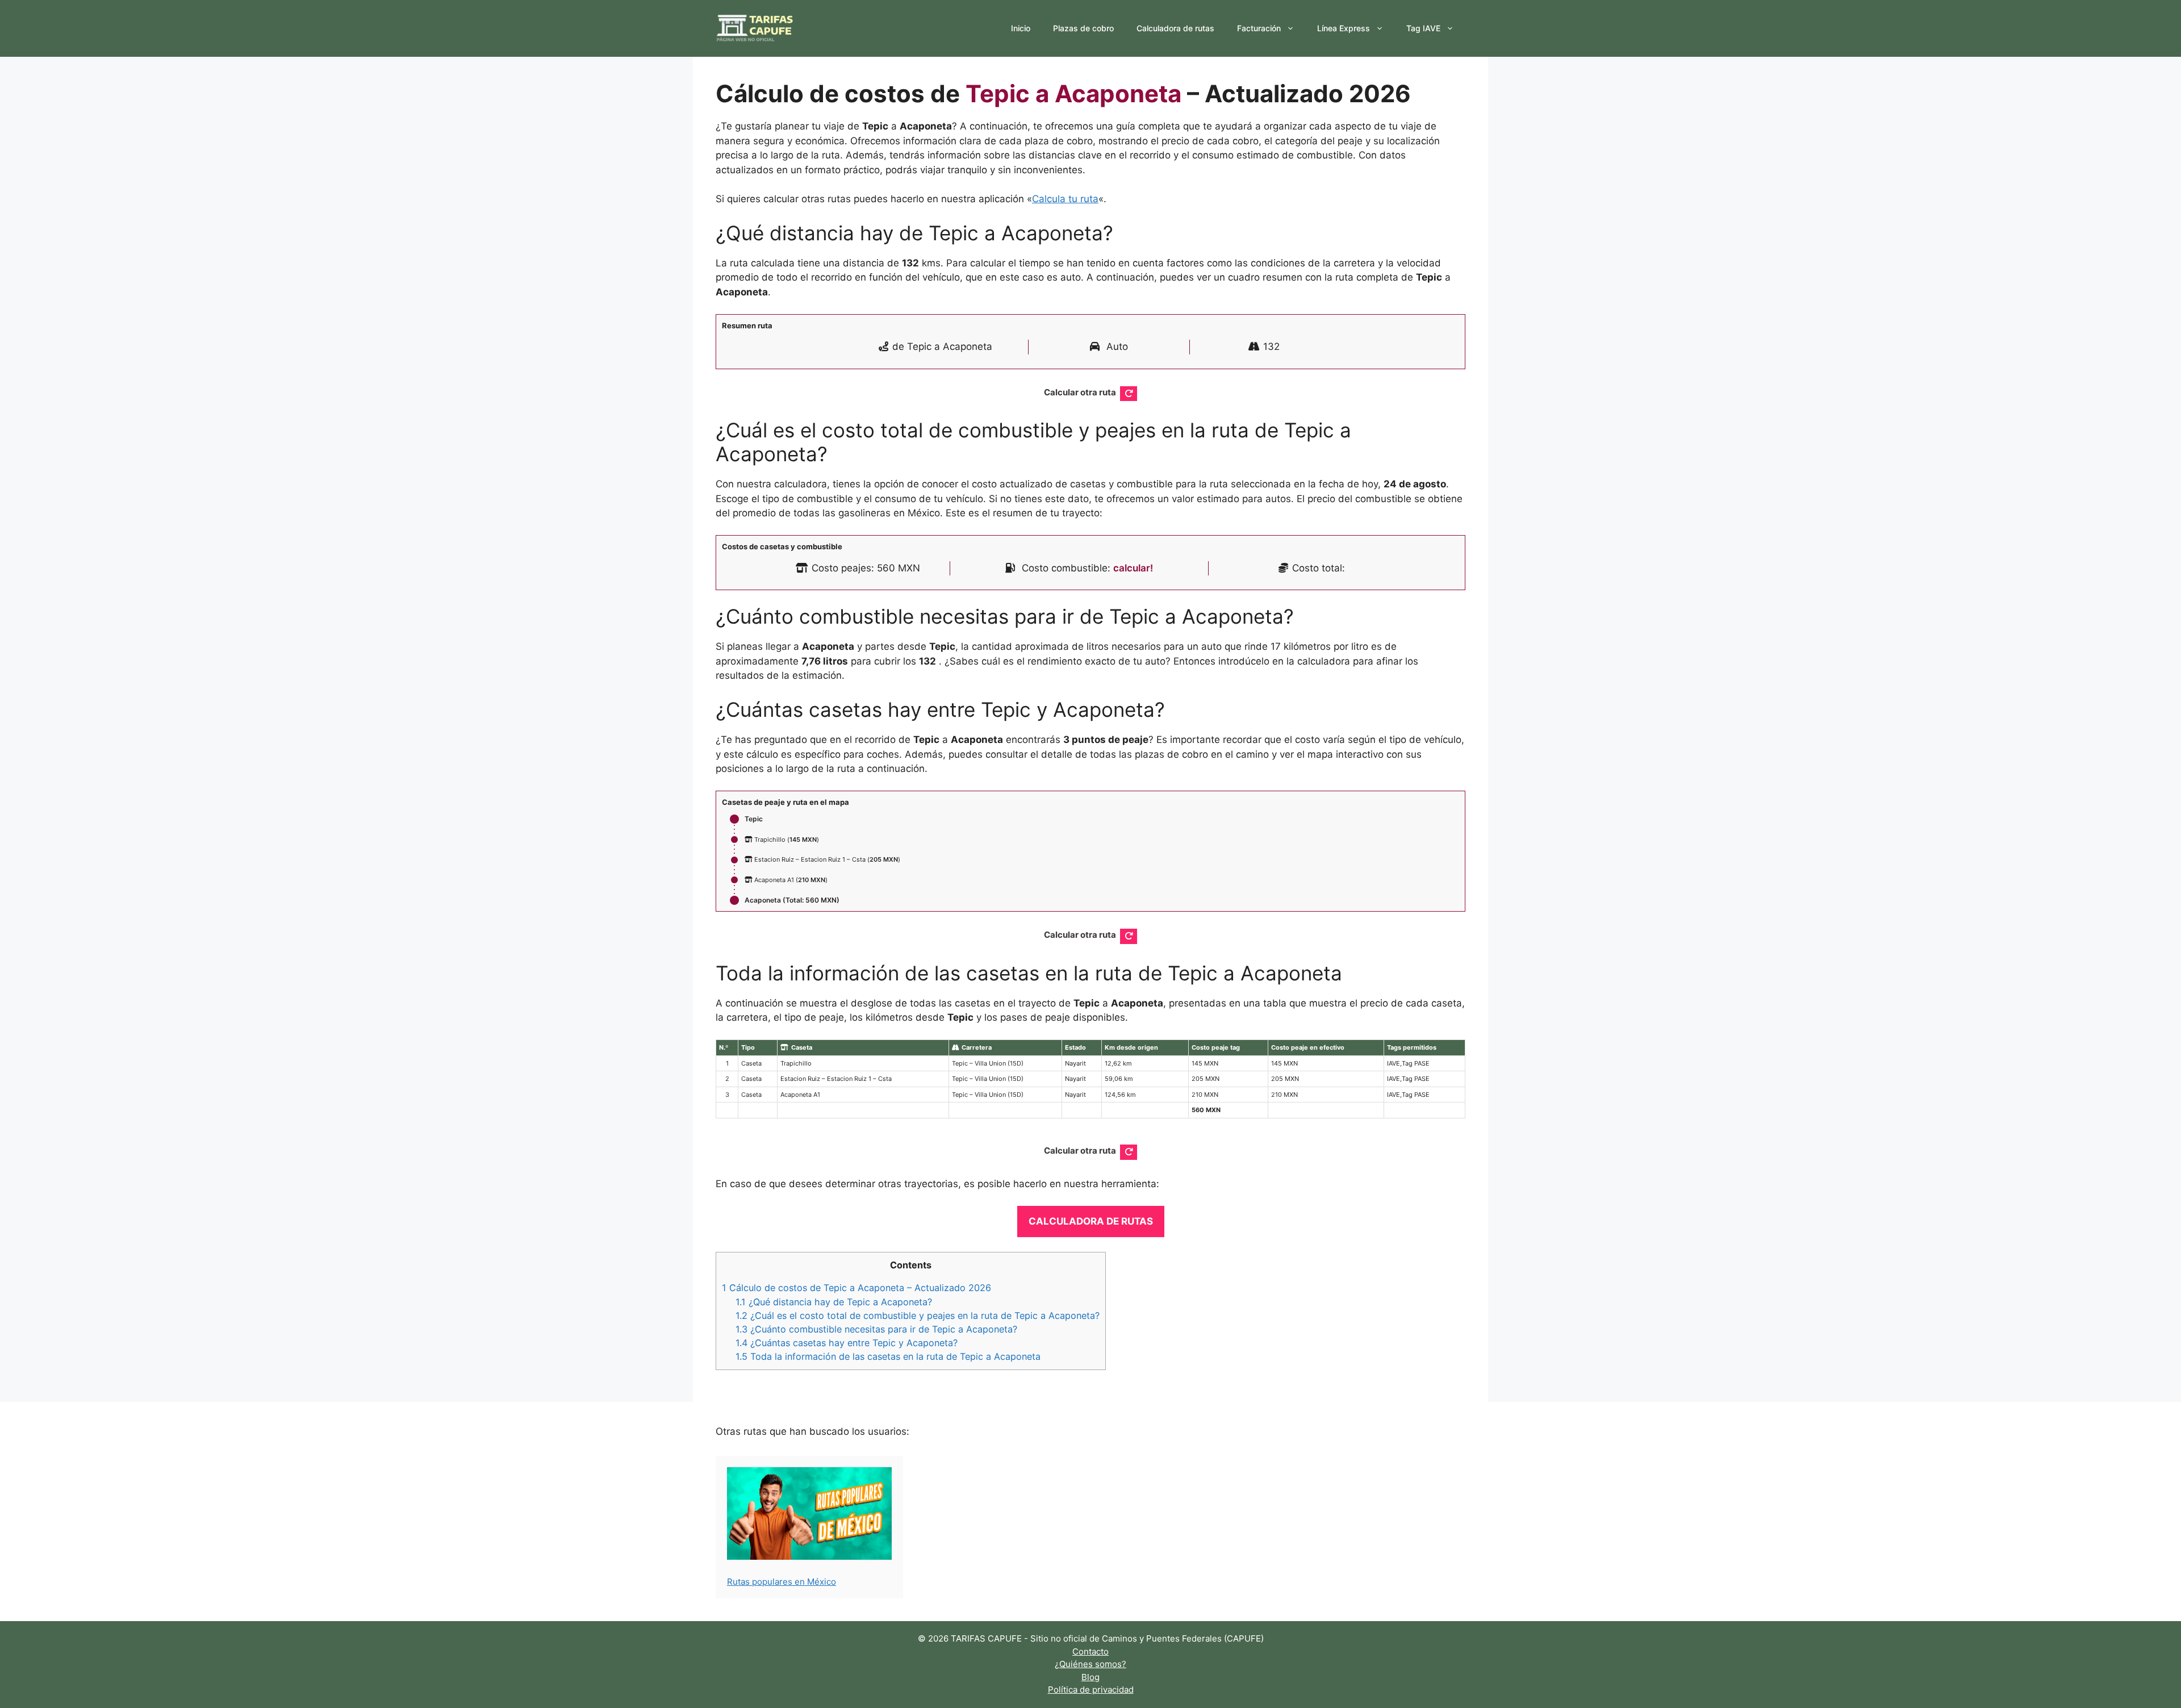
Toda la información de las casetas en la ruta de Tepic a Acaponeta (888, 1356)
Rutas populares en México (782, 1582)
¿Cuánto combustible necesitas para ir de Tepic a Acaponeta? (876, 1329)
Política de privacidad (1091, 1690)
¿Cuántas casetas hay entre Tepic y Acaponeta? (847, 1343)
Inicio (1021, 28)
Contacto (1090, 1651)
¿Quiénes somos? (1090, 1664)
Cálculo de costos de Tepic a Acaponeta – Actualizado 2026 (856, 1288)
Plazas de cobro (1083, 28)
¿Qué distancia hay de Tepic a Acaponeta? (834, 1302)
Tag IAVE (1423, 28)
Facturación (1259, 28)
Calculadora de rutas (1175, 28)
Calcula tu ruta (1065, 199)
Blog (1090, 1677)
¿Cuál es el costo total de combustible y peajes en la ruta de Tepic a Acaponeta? (918, 1316)
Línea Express (1344, 28)
